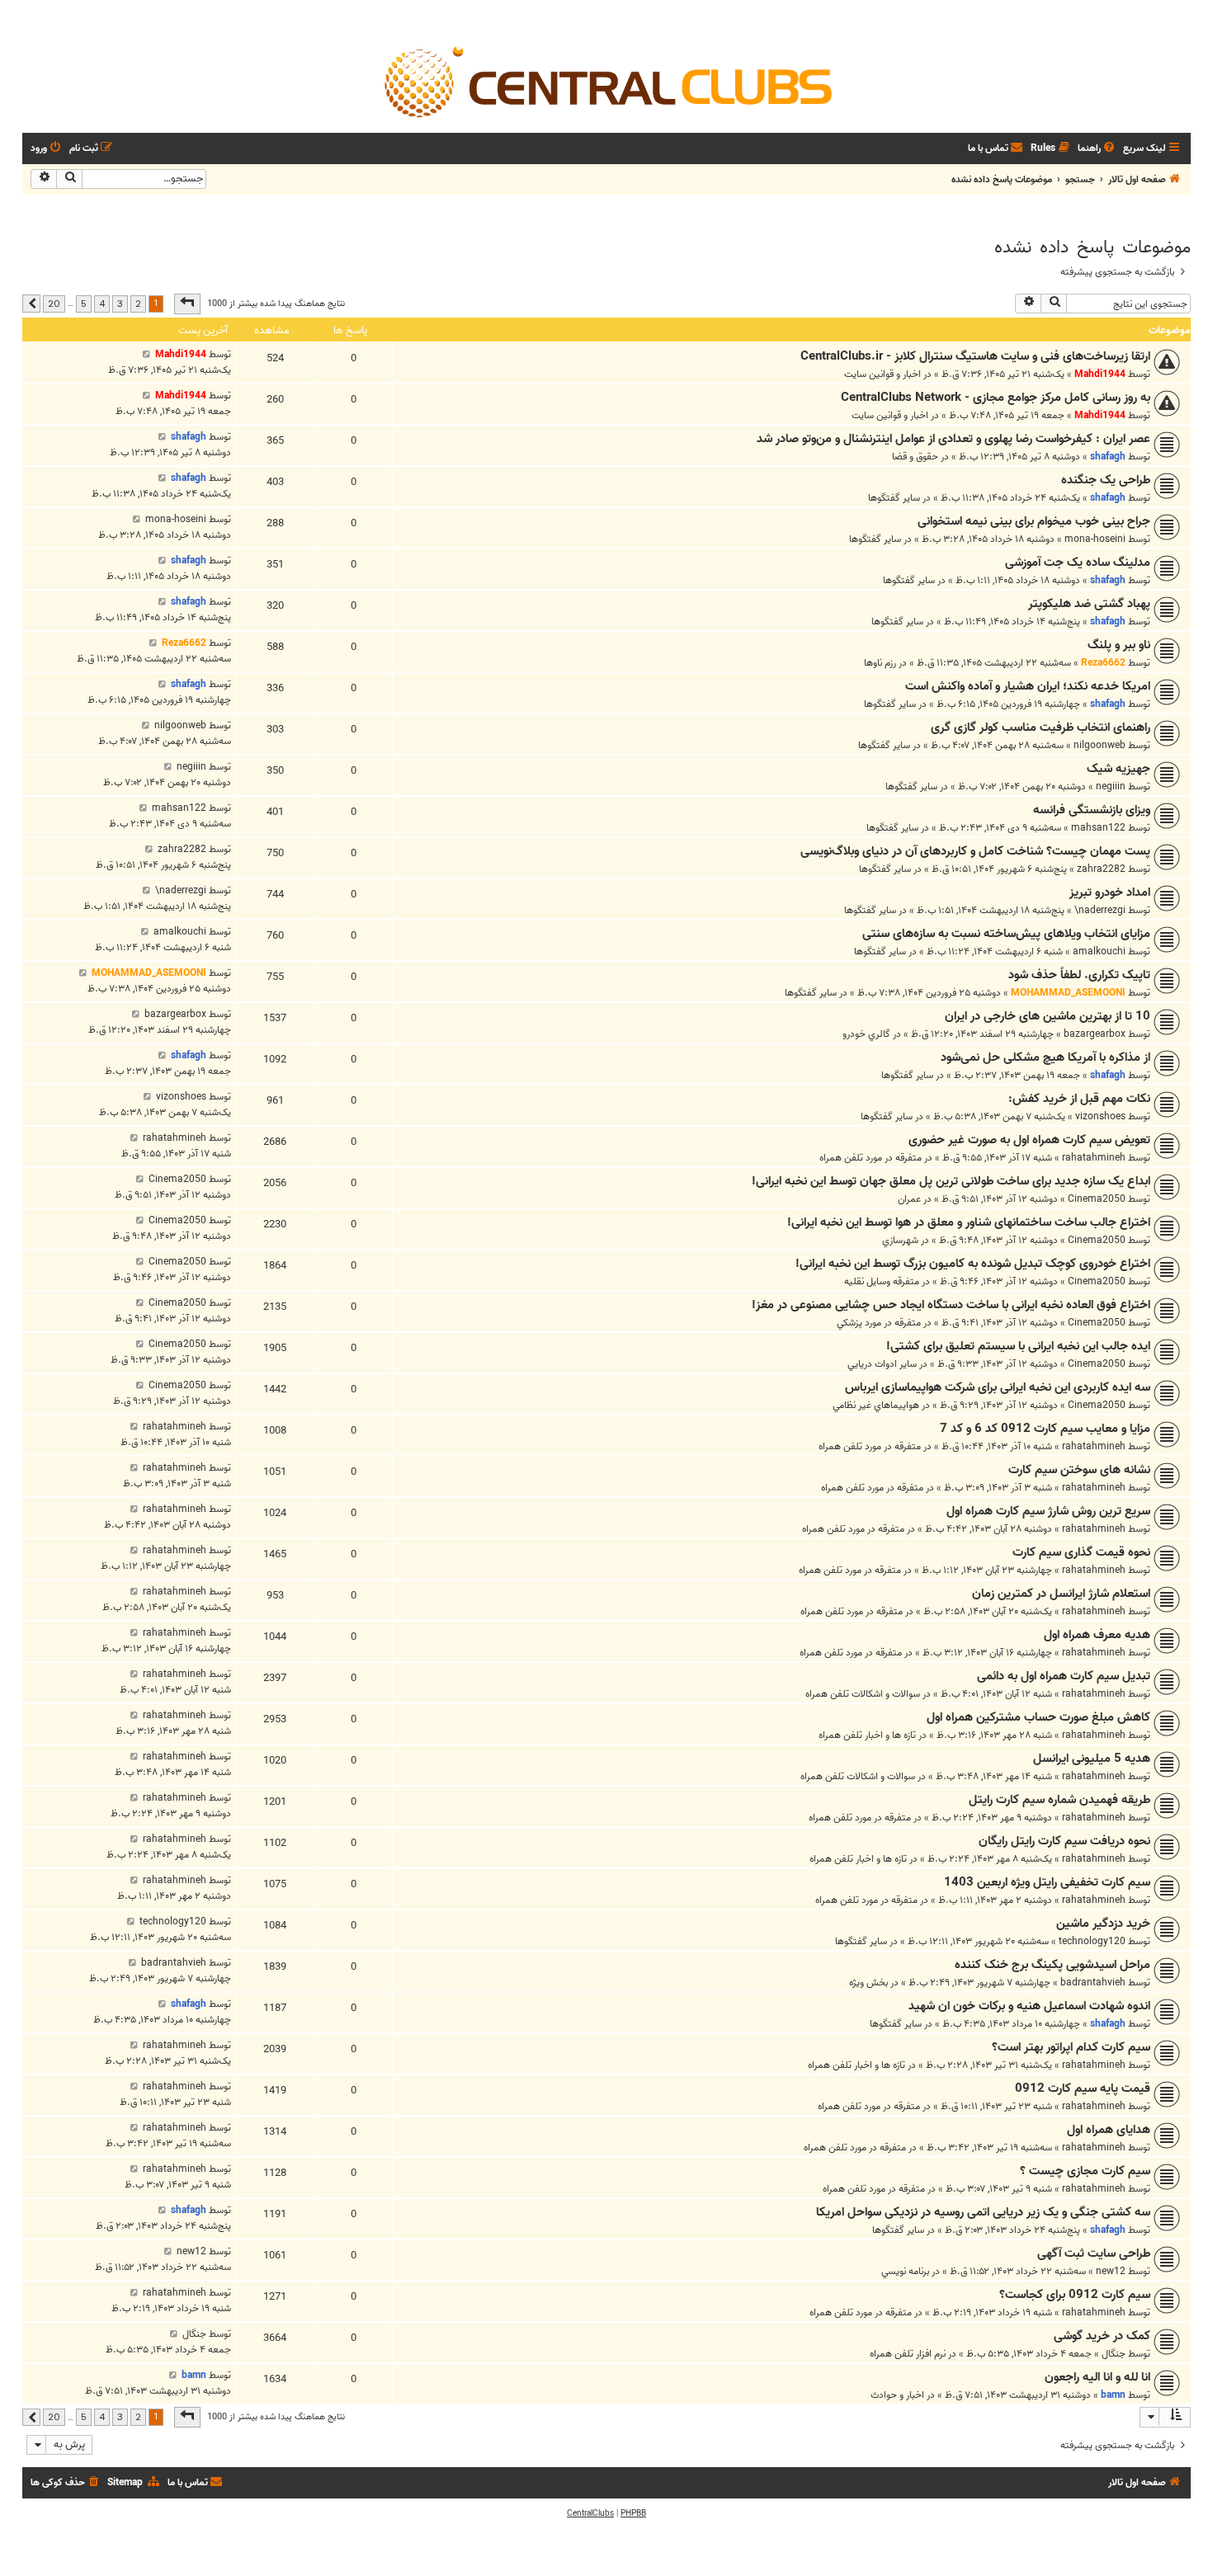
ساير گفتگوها (894, 498)
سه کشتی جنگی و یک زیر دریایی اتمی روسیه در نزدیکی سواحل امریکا (983, 2212)
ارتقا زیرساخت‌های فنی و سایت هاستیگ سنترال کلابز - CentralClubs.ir (975, 356)
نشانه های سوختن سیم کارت (1079, 1470)
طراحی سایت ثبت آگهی (1094, 2253)
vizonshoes (1100, 1116)
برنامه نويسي (905, 2271)
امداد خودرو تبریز (1110, 892)
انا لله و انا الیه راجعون (1097, 2377)
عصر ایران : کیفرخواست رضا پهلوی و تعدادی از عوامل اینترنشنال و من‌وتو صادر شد (953, 439)
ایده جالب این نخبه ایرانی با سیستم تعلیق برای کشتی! (1018, 1346)
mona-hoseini (1095, 539)
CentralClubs (590, 2513)
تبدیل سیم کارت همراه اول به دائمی (1064, 1676)
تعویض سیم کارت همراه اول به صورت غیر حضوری (1029, 1140)
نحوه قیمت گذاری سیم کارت (1081, 1552)
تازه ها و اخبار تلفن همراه (867, 1735)
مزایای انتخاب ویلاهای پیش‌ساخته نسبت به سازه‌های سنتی (1006, 934)
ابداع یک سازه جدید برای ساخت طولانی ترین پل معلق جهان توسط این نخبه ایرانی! (951, 1181)
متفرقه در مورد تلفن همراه (871, 1158)
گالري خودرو (866, 1034)
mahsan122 (1098, 828)
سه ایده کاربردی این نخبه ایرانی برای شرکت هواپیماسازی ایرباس (998, 1387)
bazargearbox (1095, 1034)
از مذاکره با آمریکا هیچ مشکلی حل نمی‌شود (1045, 1057)
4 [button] (102, 304)
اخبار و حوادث (897, 2395)
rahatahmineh (1094, 1158)
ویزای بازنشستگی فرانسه (1092, 810)
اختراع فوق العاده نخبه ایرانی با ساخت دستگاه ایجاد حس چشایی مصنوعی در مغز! (951, 1305)
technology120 (1092, 1941)
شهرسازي (900, 1240)
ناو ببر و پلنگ (1119, 645)
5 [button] (84, 304)
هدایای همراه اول (1109, 2130)
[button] (187, 304)
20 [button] (54, 304)
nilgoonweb (1100, 745)
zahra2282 (1101, 869)
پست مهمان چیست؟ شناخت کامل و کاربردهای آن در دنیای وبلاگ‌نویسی (975, 851)
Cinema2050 (1097, 1199)
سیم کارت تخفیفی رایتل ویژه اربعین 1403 (1047, 1882)
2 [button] (138, 304)
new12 (1111, 2271)
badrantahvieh (1093, 1983)
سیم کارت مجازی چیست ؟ (1085, 2171)
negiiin (1111, 786)
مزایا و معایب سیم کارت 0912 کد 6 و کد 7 (1045, 1429)
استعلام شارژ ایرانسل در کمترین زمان (1061, 1594)
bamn (1113, 2395)
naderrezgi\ (1100, 910)
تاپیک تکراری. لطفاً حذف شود (1079, 975)
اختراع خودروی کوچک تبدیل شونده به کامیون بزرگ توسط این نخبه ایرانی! (973, 1264)
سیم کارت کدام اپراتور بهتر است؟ (1071, 2047)
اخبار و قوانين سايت (883, 374)
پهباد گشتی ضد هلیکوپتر (1089, 604)
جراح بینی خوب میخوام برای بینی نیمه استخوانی (1034, 521)
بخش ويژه (868, 1983)
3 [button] (120, 304)
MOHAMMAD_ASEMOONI (1068, 993)
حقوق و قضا (915, 457)
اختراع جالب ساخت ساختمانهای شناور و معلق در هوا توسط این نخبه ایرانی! (969, 1222)
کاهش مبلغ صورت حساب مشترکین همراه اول (1038, 1717)
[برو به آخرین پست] (146, 354)
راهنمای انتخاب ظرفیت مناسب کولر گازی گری (1041, 728)
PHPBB (633, 2513)
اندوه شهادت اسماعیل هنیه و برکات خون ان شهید (1029, 2006)
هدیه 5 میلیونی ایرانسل (1092, 1759)
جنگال (1114, 2354)
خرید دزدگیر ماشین (1103, 1924)
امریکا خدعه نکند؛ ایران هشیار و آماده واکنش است (1028, 686)
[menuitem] (1097, 149)
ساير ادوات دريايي (882, 1364)
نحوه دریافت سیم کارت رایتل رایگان (1064, 1841)
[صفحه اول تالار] (606, 81)
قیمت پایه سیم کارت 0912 (1083, 2089)
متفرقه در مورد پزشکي (879, 1323)
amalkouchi (1099, 951)
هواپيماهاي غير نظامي (876, 1405)
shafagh (1108, 457)
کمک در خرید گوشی (1102, 2336)
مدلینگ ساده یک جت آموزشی (1078, 563)
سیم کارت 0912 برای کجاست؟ (1075, 2295)
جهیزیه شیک (1119, 769)
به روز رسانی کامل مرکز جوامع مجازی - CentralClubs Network (996, 398)
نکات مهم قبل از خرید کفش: (1079, 1099)
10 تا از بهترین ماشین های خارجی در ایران (1048, 1016)
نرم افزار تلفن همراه (908, 2354)
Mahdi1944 (1100, 374)
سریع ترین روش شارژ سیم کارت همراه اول (1048, 1511)
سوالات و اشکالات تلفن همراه (863, 1694)
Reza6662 (1103, 663)
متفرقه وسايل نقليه (882, 1281)
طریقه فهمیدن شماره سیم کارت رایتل (1060, 1800)
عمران (909, 1199)
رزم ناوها (880, 663)
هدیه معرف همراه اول (1097, 1635)
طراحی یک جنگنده (1106, 480)
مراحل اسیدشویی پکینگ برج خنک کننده (1053, 1965)
